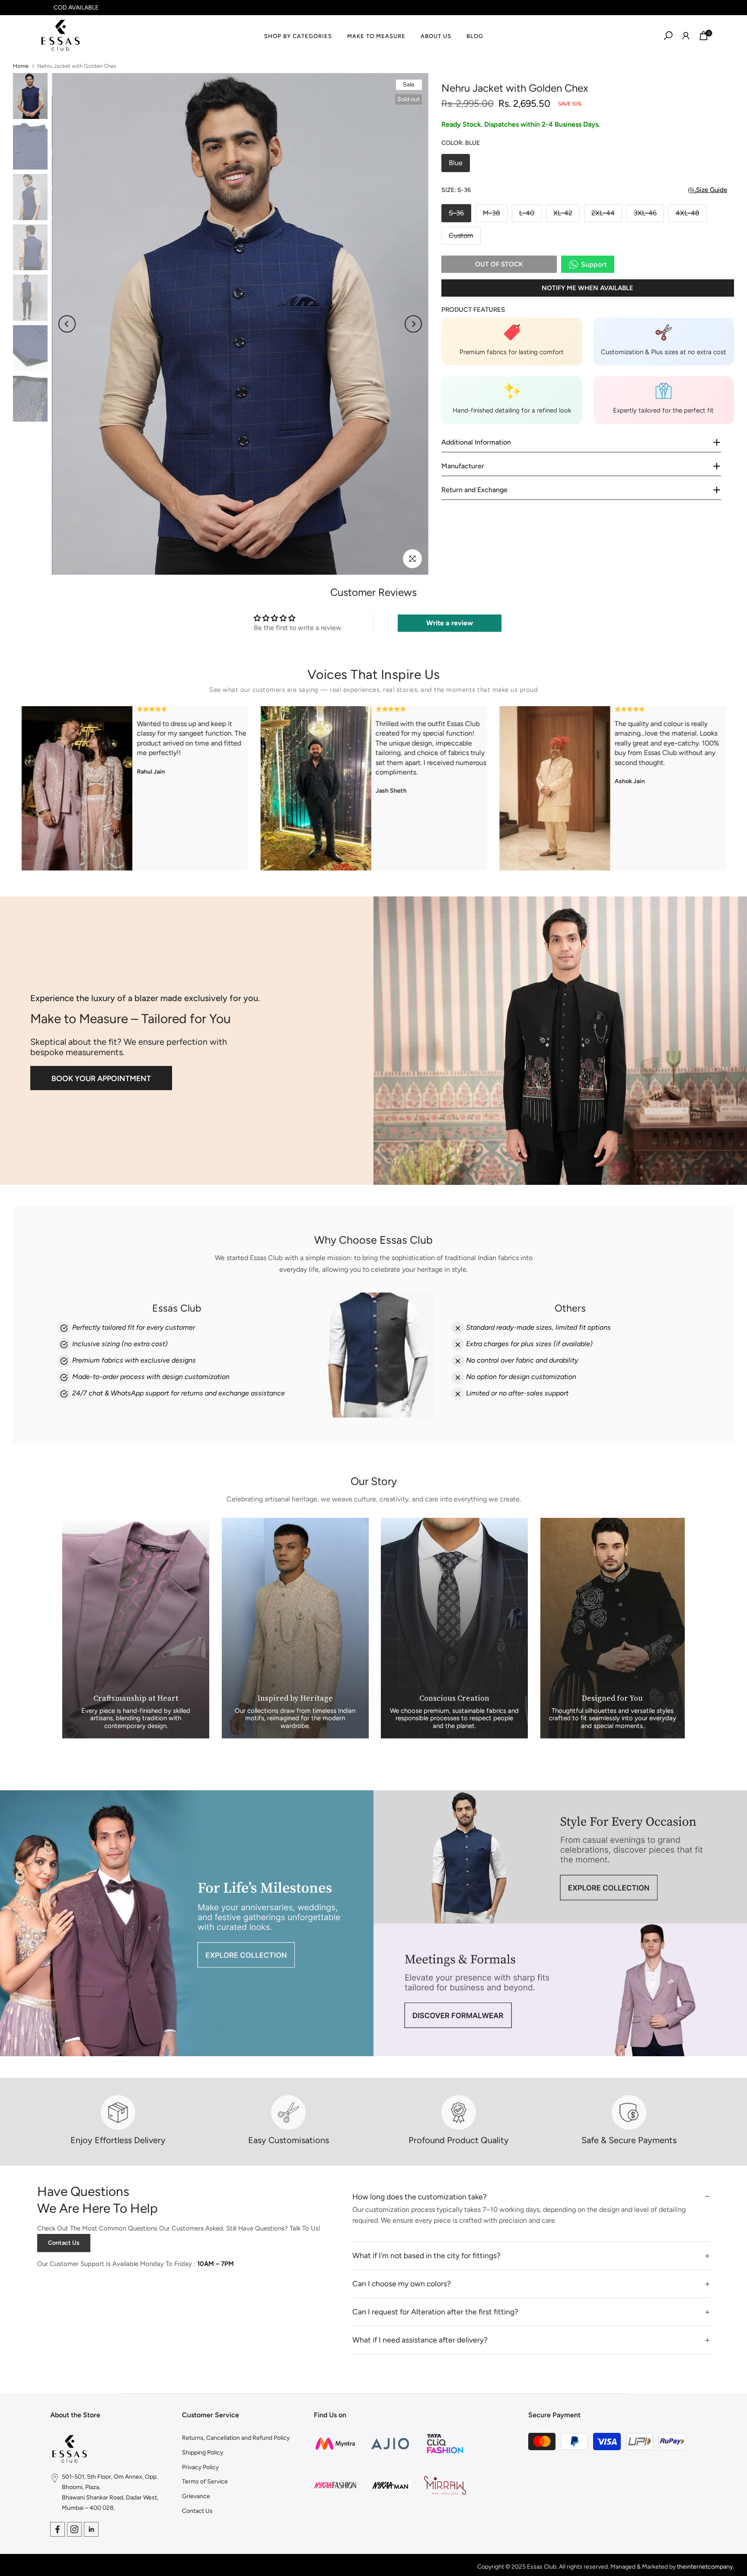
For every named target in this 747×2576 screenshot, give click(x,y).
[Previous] (67, 324)
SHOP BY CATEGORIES (298, 36)
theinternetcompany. (705, 2567)
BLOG (475, 36)
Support (594, 264)
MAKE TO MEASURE (376, 36)
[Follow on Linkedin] (91, 2529)
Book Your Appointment (101, 1078)
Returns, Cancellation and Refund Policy (236, 2438)
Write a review (450, 623)
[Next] (413, 324)
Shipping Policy (203, 2453)
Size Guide (712, 190)
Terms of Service (205, 2482)
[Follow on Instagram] (74, 2529)
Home (21, 66)
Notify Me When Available (587, 288)
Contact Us (64, 2243)
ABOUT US (436, 36)
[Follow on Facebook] (57, 2529)
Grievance (196, 2496)
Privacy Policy (200, 2467)
